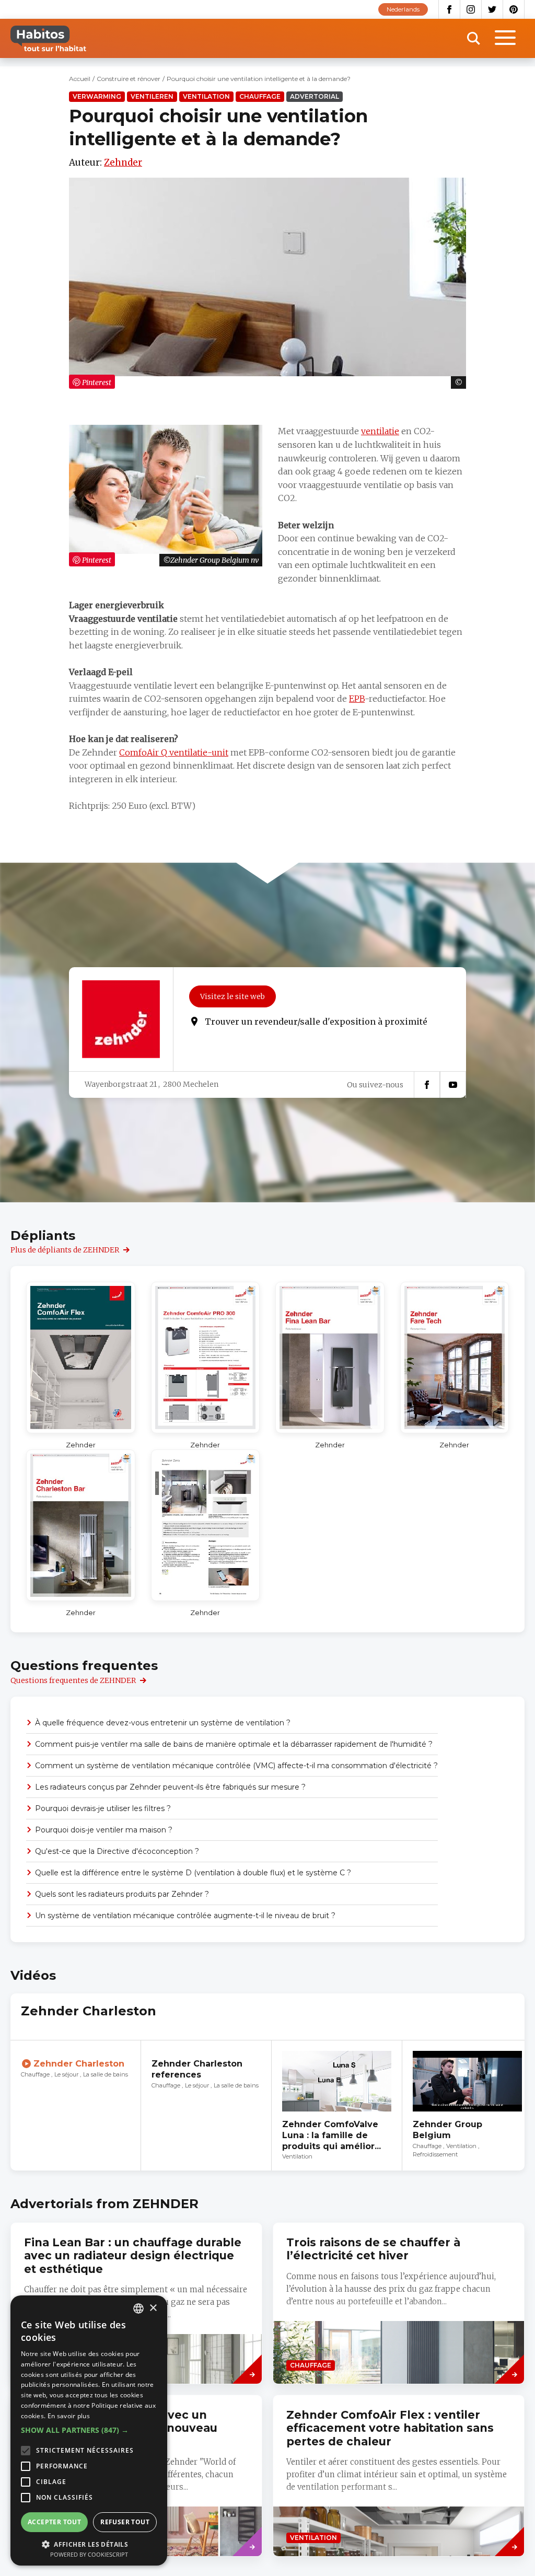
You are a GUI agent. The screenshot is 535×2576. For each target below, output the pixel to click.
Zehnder (123, 163)
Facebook (449, 9)
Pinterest (514, 9)
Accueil (80, 79)
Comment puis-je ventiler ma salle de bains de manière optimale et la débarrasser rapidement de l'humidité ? (234, 1744)
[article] (76, 2105)
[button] (89, 2430)
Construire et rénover (129, 79)
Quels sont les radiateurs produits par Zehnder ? (122, 1894)
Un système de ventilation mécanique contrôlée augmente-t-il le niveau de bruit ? (185, 1916)
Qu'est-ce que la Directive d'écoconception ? (117, 1851)
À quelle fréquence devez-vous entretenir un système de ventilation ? (163, 1723)
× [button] (153, 2308)
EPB (357, 699)
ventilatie (380, 431)
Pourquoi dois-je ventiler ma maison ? (104, 1830)
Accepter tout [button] (54, 2522)
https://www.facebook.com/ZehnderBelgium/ (427, 1085)
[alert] (89, 2430)
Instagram (471, 9)
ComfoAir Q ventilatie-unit (174, 752)
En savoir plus (69, 2416)
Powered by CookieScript (89, 2554)
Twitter (492, 9)
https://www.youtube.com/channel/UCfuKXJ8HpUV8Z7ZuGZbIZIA (453, 1085)
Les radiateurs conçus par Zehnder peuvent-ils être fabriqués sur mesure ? (170, 1787)
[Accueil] (48, 38)
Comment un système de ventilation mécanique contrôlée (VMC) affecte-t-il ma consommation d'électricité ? (236, 1766)
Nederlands (403, 9)
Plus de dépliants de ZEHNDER (65, 1250)
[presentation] (399, 2303)
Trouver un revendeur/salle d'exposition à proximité (316, 1022)
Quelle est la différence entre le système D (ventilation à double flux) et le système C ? (193, 1873)
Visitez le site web (232, 996)
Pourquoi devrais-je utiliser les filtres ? (103, 1808)
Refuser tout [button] (125, 2522)
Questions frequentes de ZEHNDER (73, 1680)
